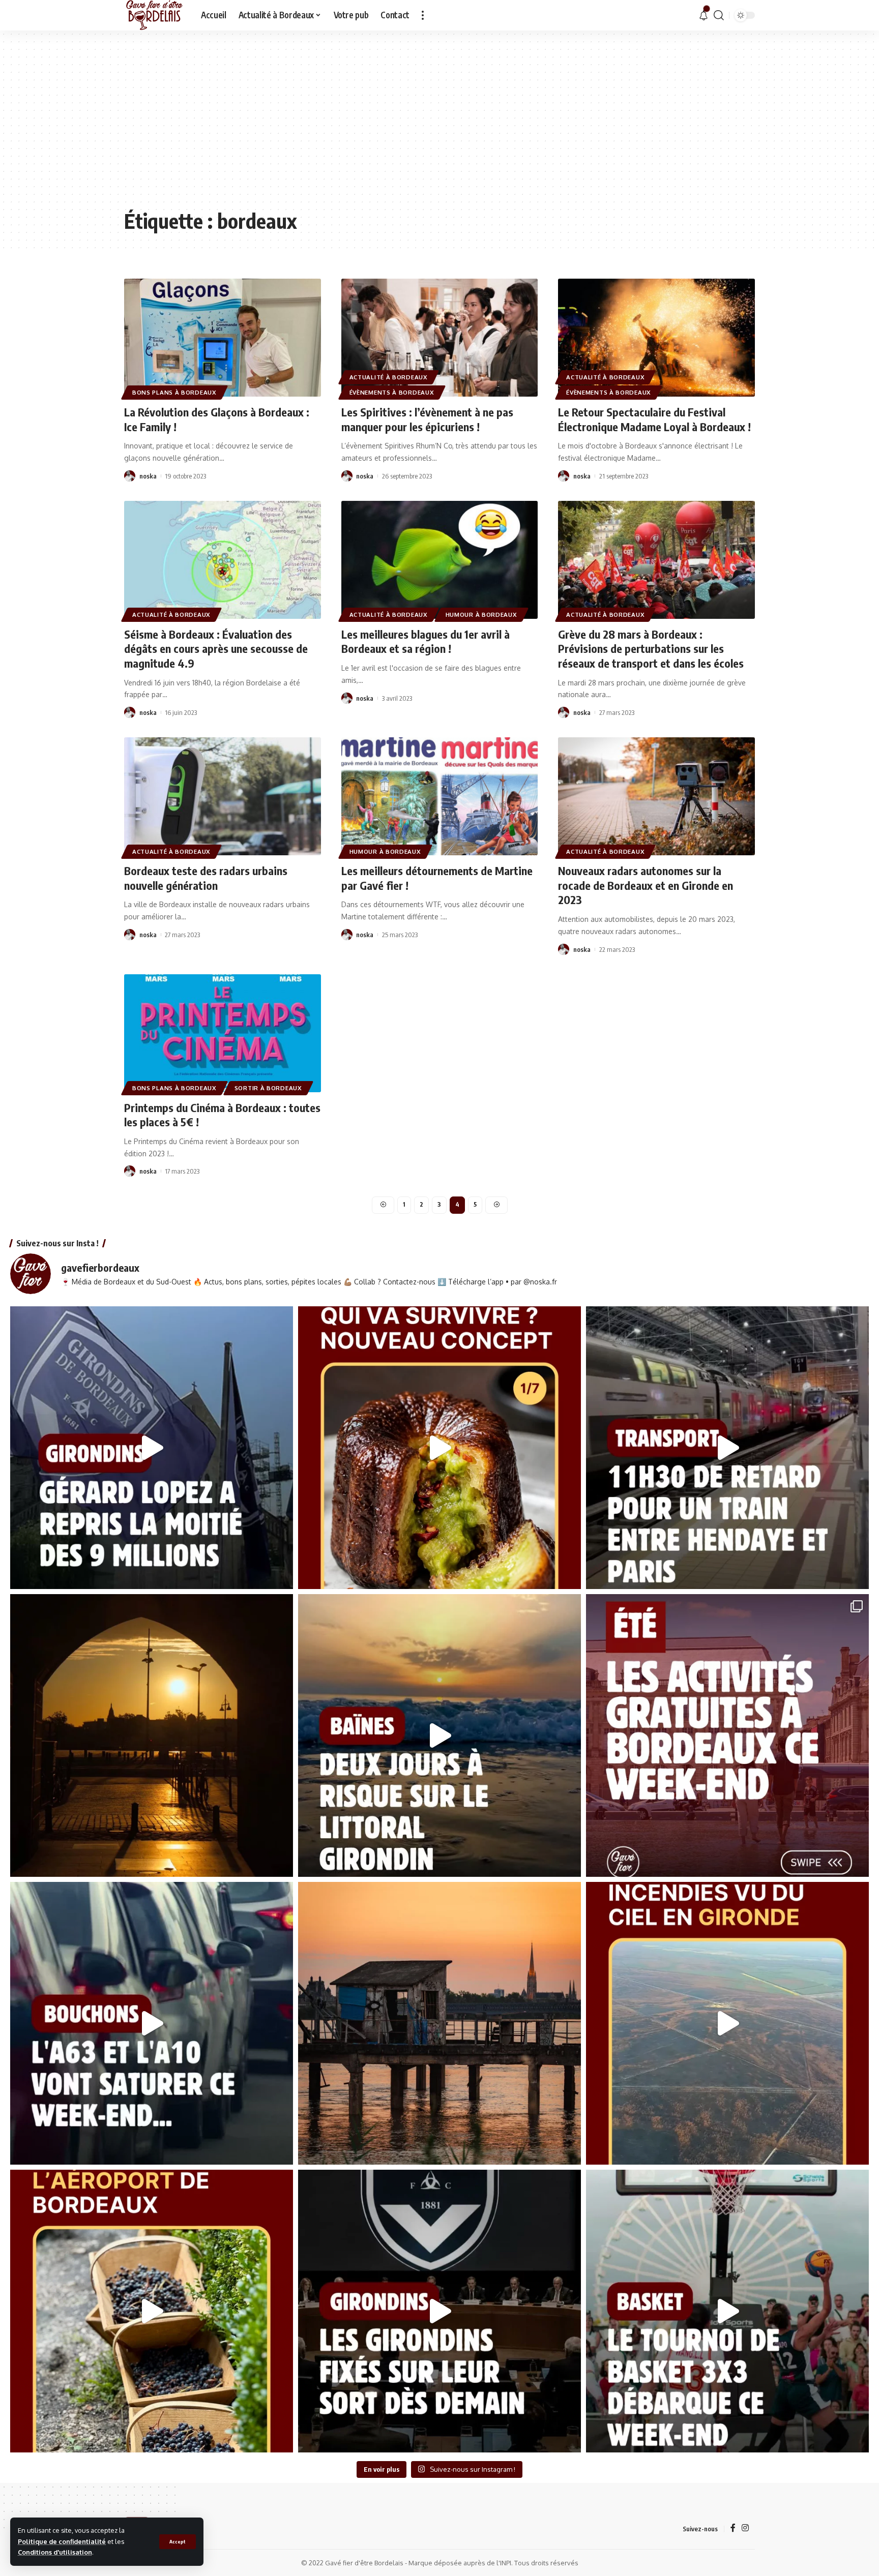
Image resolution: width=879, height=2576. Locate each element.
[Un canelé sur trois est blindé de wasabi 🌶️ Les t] (439, 1448)
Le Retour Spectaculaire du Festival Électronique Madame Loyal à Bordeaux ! (654, 419)
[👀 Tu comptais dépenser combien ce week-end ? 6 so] (727, 1735)
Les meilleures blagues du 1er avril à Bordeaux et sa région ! (426, 641)
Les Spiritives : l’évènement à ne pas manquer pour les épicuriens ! (427, 419)
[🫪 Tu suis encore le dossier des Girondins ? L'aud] (439, 2311)
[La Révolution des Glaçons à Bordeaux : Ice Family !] (223, 338)
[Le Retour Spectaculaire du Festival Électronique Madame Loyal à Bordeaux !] (656, 338)
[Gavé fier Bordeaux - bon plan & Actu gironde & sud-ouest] (154, 15)
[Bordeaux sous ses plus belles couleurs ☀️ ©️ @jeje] (439, 2023)
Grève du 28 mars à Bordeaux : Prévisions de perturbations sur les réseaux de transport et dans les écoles (651, 649)
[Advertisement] (439, 127)
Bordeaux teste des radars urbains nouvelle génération (206, 878)
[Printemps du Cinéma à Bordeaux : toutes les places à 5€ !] (223, 1033)
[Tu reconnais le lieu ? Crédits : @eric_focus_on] (152, 1735)
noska (148, 476)
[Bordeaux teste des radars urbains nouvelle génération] (223, 796)
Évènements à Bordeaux (392, 392)
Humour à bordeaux (481, 615)
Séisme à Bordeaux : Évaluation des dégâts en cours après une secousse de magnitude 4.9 (216, 649)
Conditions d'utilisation (55, 2552)
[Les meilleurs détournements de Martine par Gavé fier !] (440, 796)
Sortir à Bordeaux (268, 1088)
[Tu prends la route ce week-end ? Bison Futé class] (152, 2023)
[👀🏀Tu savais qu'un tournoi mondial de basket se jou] (727, 2311)
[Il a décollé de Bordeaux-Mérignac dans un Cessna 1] (727, 2023)
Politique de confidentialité (62, 2541)
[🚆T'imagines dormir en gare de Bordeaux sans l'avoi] (727, 1448)
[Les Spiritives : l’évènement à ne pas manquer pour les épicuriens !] (440, 338)
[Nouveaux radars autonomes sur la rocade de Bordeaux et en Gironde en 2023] (656, 796)
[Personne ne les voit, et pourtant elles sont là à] (152, 2311)
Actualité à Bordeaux (389, 377)
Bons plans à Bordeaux (174, 392)
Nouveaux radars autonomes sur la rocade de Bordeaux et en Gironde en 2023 (646, 885)
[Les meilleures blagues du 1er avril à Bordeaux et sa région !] (440, 560)
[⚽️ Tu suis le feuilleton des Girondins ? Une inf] (152, 1448)
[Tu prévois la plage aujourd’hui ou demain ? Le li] (439, 1735)
